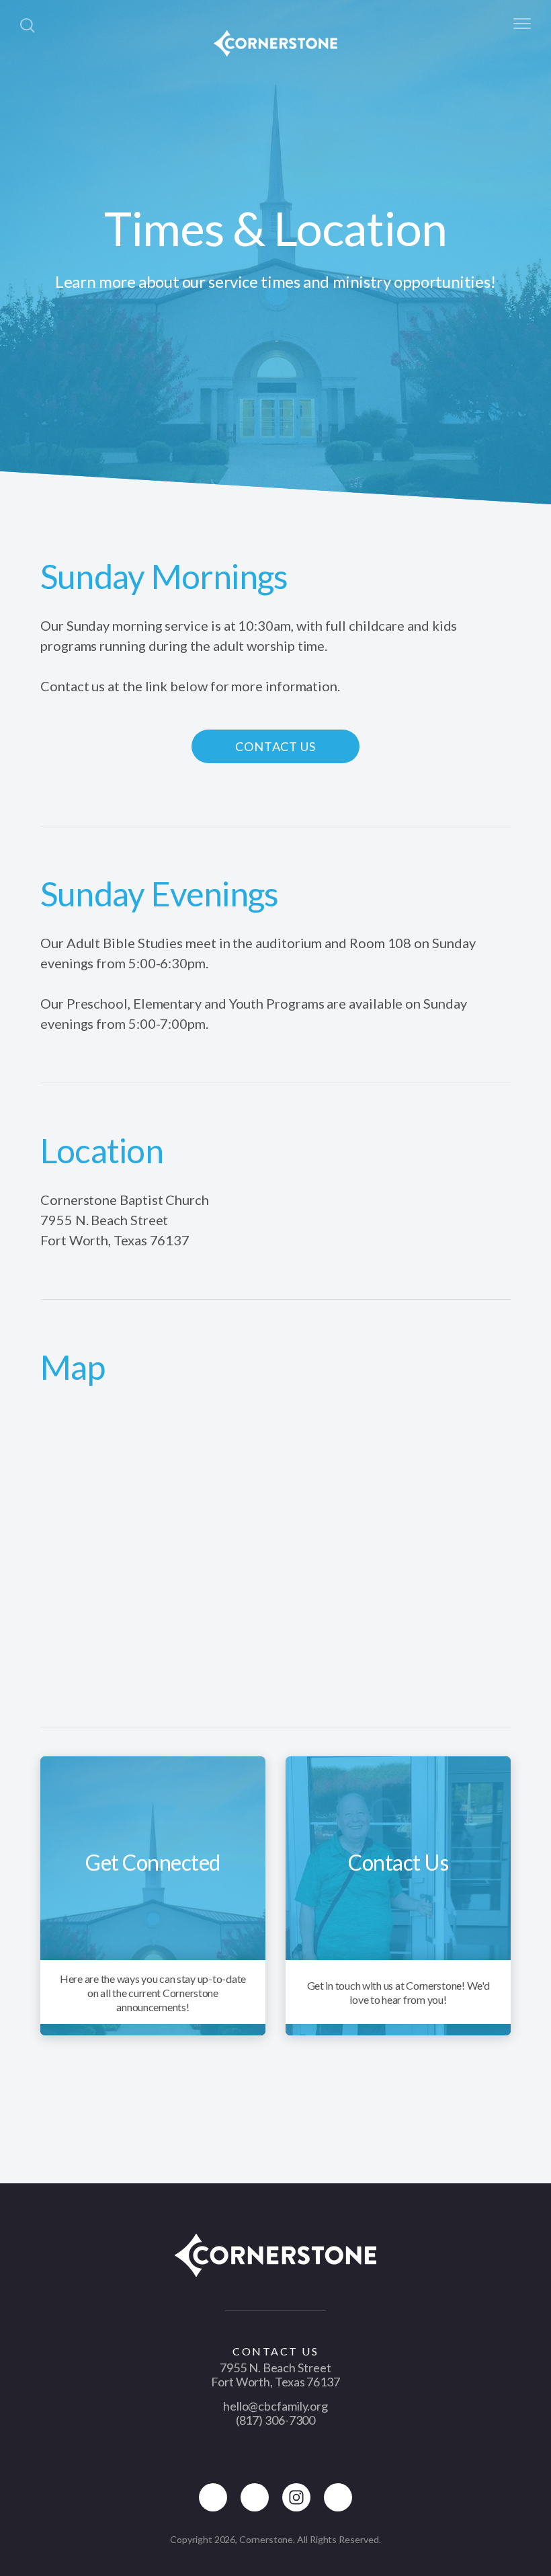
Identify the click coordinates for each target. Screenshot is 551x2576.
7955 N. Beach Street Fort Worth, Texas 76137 (275, 2375)
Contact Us (275, 746)
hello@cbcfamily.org (275, 2406)
